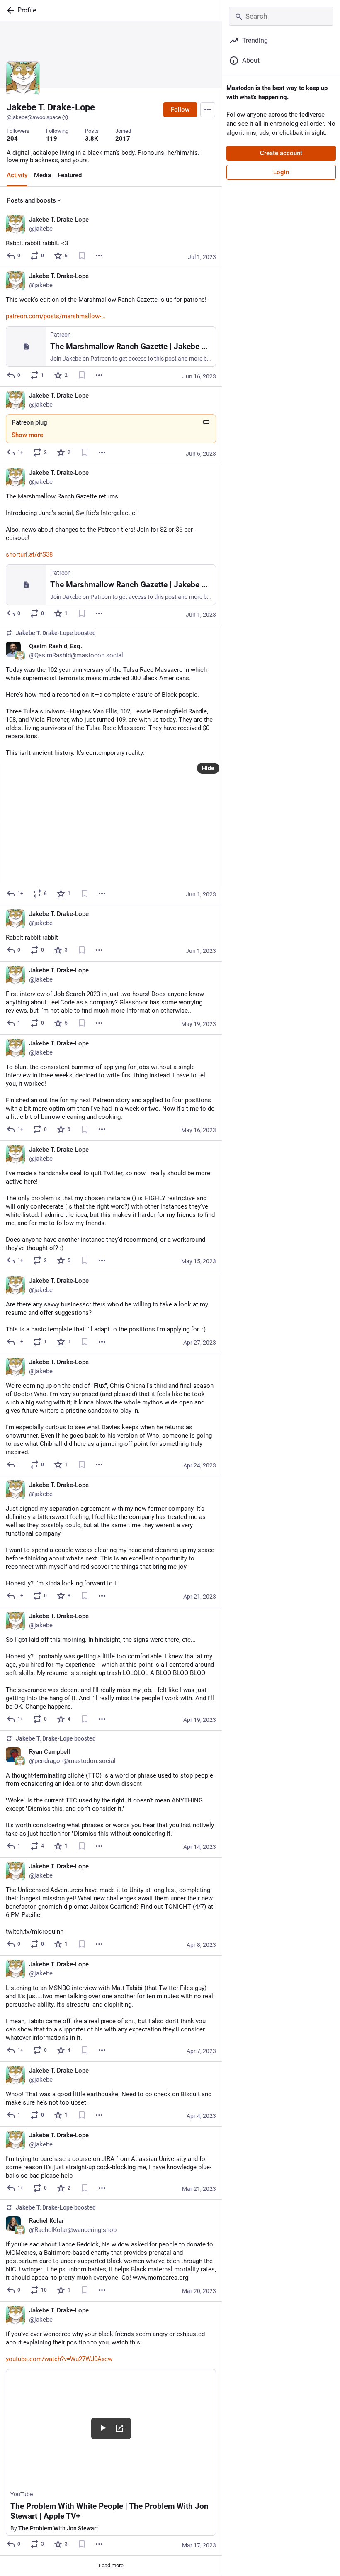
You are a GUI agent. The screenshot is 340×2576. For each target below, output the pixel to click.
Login (281, 172)
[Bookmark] (82, 256)
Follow (180, 110)
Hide (208, 768)
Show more (27, 435)
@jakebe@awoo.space (34, 117)
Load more (111, 2565)
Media (42, 175)
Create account (281, 153)
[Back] (9, 10)
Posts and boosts (31, 200)
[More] (99, 256)
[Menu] (208, 110)
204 (12, 139)
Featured (70, 175)
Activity (17, 175)
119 (52, 139)
